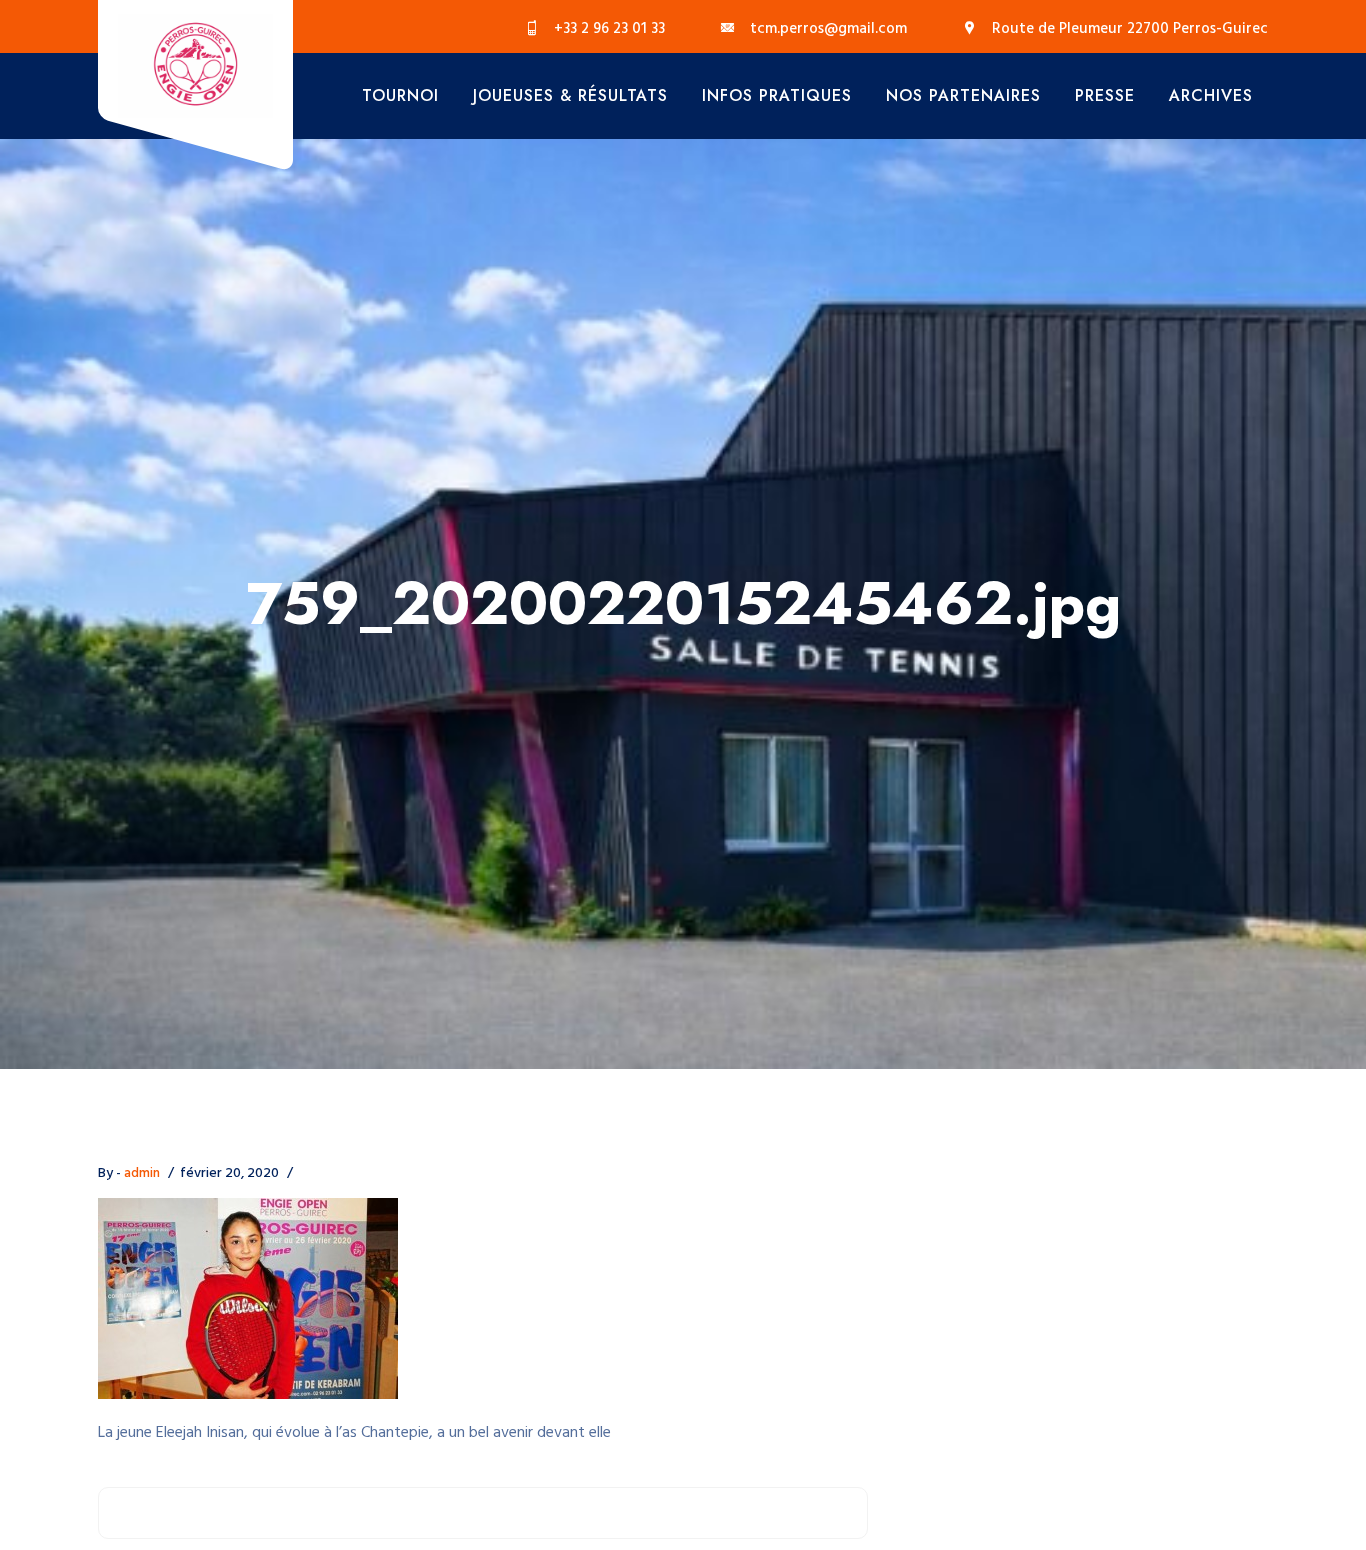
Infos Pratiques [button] (777, 95)
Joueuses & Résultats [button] (570, 95)
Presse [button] (1105, 95)
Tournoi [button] (400, 95)
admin (142, 1173)
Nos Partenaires (963, 95)
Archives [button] (1211, 95)
